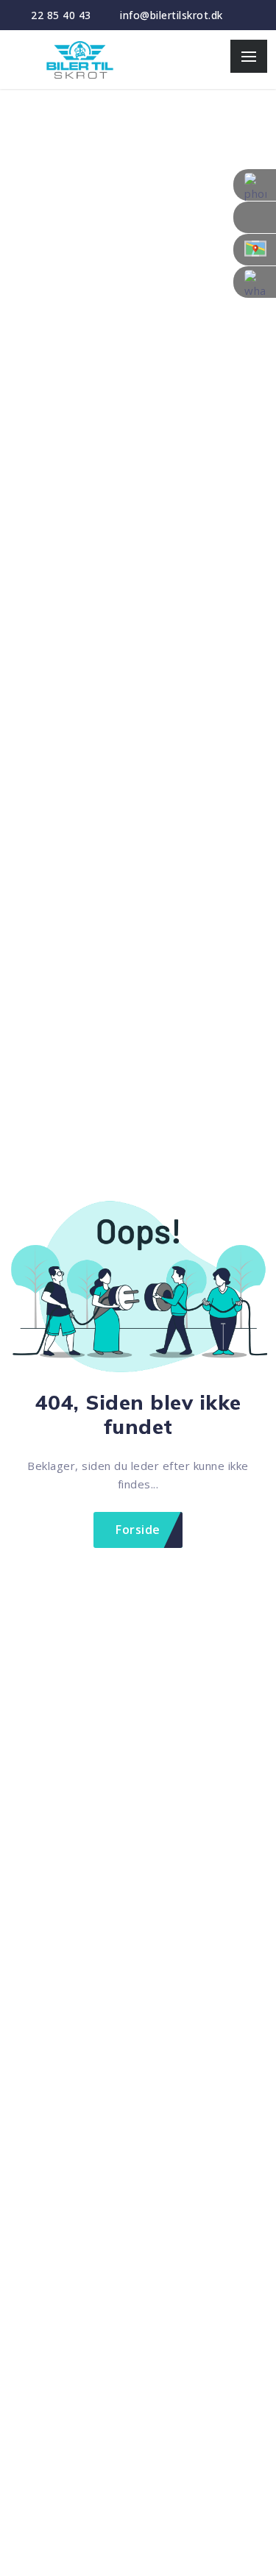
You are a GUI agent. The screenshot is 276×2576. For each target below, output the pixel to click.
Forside (138, 1530)
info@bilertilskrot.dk (171, 15)
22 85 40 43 (61, 15)
